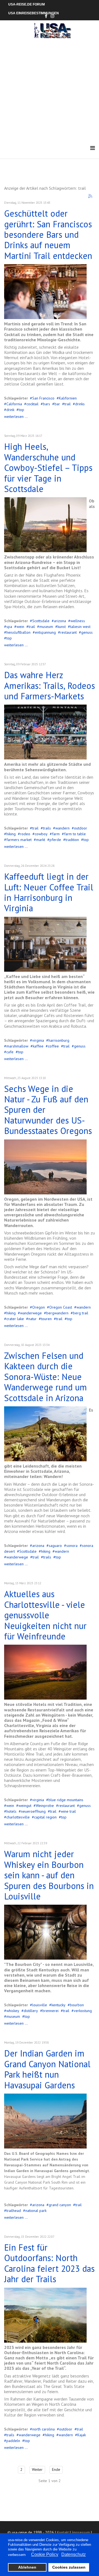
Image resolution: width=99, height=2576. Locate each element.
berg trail (81, 1313)
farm (56, 834)
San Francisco (43, 398)
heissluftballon (18, 632)
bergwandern (57, 1313)
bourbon (77, 2005)
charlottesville (18, 1817)
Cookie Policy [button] (45, 2554)
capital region (45, 1817)
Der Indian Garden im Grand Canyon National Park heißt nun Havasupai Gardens (47, 2069)
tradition (72, 840)
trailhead (14, 2211)
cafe (10, 1052)
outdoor (81, 828)
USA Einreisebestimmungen (34, 13)
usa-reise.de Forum (27, 4)
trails (47, 828)
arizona (60, 621)
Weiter (37, 2469)
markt (41, 840)
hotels (11, 1811)
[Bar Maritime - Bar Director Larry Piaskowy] (45, 292)
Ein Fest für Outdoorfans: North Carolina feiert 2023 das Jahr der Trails (49, 2263)
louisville (40, 2005)
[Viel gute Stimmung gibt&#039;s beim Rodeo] (45, 732)
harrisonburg (59, 1040)
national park (36, 2211)
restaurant (68, 632)
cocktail (32, 404)
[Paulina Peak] (45, 1167)
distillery (31, 2011)
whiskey (13, 2011)
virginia (38, 1040)
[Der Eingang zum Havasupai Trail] (45, 2121)
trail (68, 404)
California (14, 404)
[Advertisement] (50, 91)
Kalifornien (68, 398)
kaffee (38, 1046)
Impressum (81, 2532)
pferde (55, 840)
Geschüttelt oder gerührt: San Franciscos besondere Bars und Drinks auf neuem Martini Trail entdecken (48, 234)
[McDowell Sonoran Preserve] (45, 525)
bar (57, 404)
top (21, 410)
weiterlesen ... (16, 417)
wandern (62, 828)
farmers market (19, 840)
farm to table (75, 834)
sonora (72, 1546)
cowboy (41, 834)
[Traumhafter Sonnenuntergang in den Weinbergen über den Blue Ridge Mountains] (45, 1672)
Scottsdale (41, 621)
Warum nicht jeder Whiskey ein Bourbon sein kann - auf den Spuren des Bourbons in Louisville (49, 1875)
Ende (56, 2469)
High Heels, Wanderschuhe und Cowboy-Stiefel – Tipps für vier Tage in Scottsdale (48, 468)
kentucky (58, 2005)
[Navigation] (93, 148)
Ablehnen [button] (27, 2567)
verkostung (83, 2011)
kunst (62, 627)
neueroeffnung (33, 1811)
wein (20, 627)
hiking (11, 834)
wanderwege (31, 1313)
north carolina (43, 2429)
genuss (87, 632)
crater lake (15, 1319)
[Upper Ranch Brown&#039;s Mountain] (45, 1434)
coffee (53, 1046)
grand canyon (60, 2205)
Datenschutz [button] (74, 2554)
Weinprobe (45, 1806)
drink (10, 410)
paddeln (13, 2441)
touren (46, 1319)
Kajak (82, 2435)
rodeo (25, 834)
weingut (25, 1806)
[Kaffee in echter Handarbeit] (45, 944)
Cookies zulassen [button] (69, 2567)
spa (9, 627)
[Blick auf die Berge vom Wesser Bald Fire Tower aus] (45, 2315)
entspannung (45, 632)
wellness (78, 621)
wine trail (68, 1811)
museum (46, 627)
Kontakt (63, 2532)
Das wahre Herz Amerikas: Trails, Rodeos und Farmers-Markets (50, 685)
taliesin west (80, 627)
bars (46, 404)
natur (32, 1319)
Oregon (38, 1307)
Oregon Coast (61, 1307)
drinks (80, 404)
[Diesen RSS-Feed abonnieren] (90, 196)
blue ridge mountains (66, 1800)
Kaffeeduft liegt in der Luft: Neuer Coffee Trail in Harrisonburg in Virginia (49, 892)
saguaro (55, 1546)
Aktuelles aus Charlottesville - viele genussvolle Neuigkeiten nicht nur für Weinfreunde (45, 1615)
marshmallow (17, 1046)
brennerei (50, 2011)
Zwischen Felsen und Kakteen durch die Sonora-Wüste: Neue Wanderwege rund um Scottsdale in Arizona (46, 1377)
